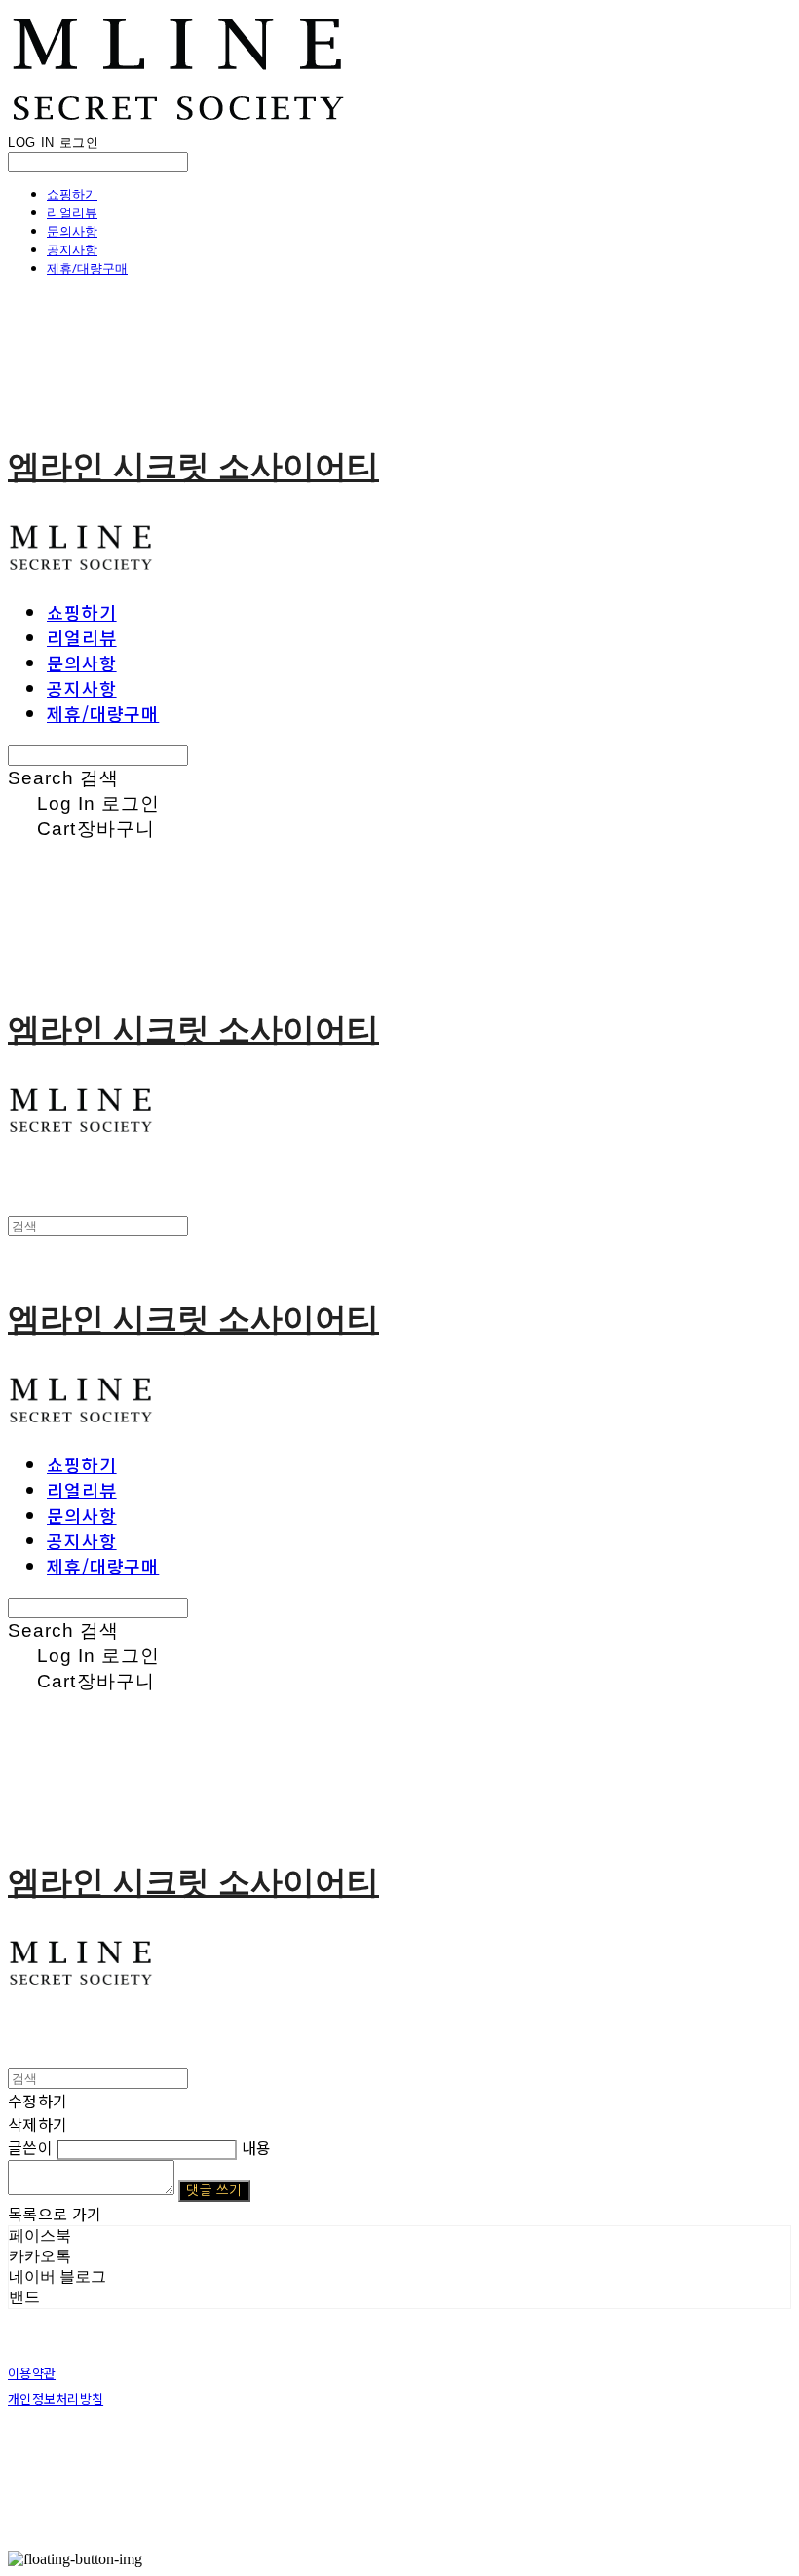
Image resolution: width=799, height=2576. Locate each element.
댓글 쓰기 (214, 2191)
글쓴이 (30, 2147)
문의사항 (72, 231)
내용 (257, 2147)
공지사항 (72, 249)
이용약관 (32, 2373)
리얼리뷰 (72, 212)
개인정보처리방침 (56, 2398)
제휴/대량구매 (87, 268)
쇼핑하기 (72, 194)
